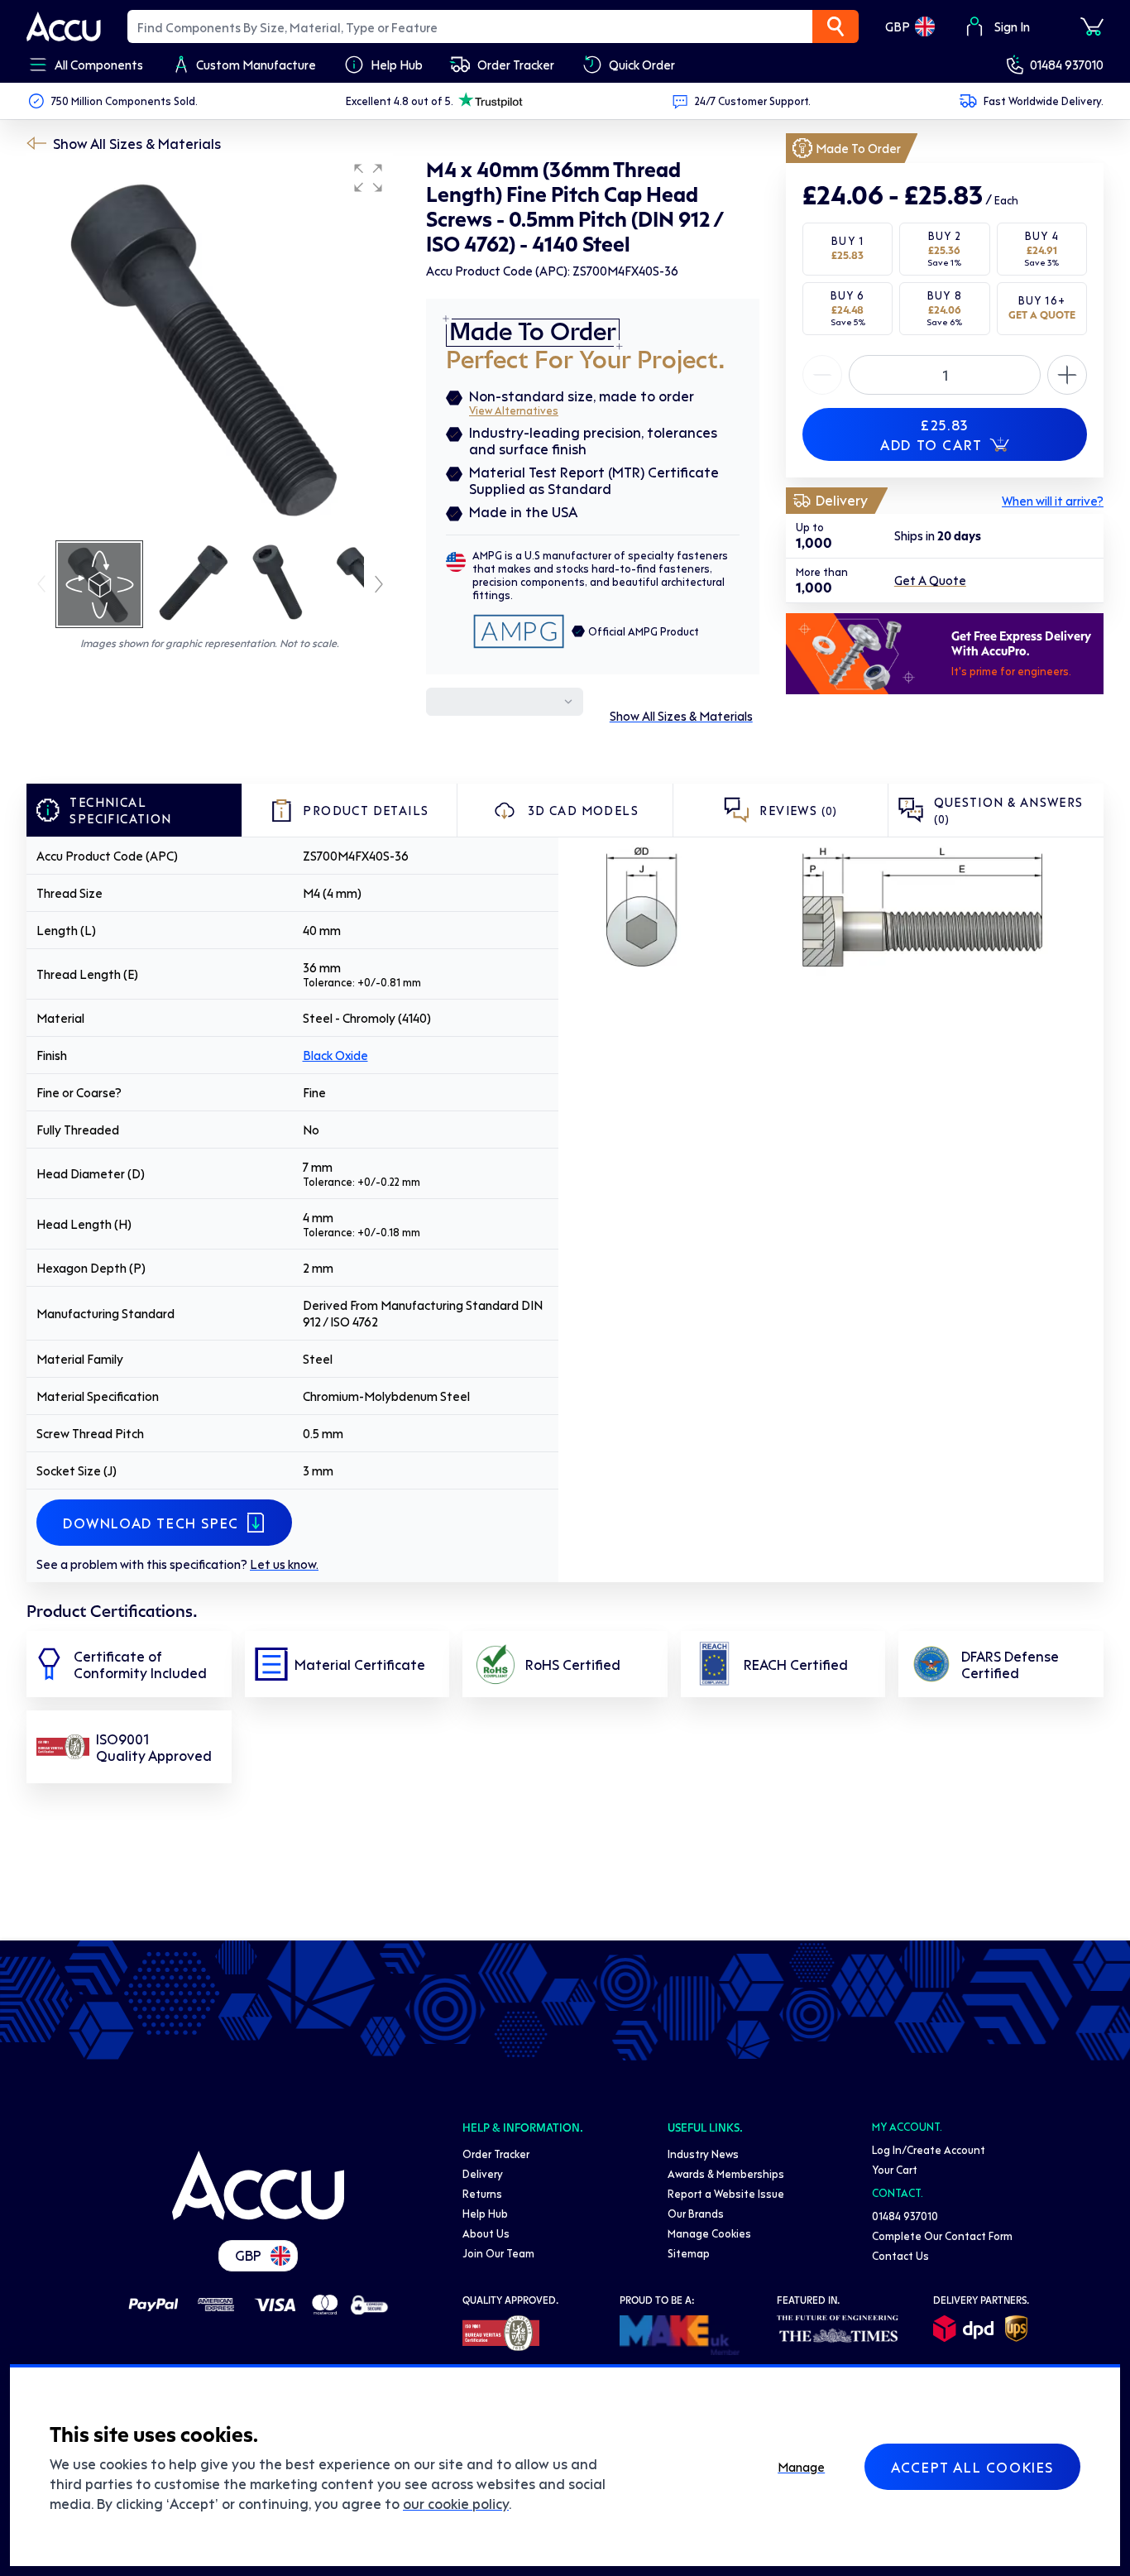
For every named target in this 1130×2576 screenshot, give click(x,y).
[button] (368, 178)
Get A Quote (930, 581)
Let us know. (284, 1564)
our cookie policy (456, 2503)
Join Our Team (498, 2253)
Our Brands (696, 2213)
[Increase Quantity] (822, 375)
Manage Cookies (709, 2233)
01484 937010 (1067, 65)
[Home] (258, 2185)
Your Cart (895, 2169)
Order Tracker (496, 2154)
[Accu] (64, 26)
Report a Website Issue (726, 2193)
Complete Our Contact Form (942, 2235)
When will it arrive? (1053, 501)
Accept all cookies (972, 2467)
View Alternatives (514, 410)
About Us (486, 2233)
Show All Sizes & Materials (137, 143)
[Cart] (1092, 26)
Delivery (483, 2173)
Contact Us (900, 2255)
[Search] (836, 26)
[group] (210, 346)
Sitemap (689, 2253)
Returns (482, 2193)
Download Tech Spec (151, 1523)
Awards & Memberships (726, 2173)
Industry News (703, 2154)
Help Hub (485, 2213)
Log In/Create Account (929, 2149)
